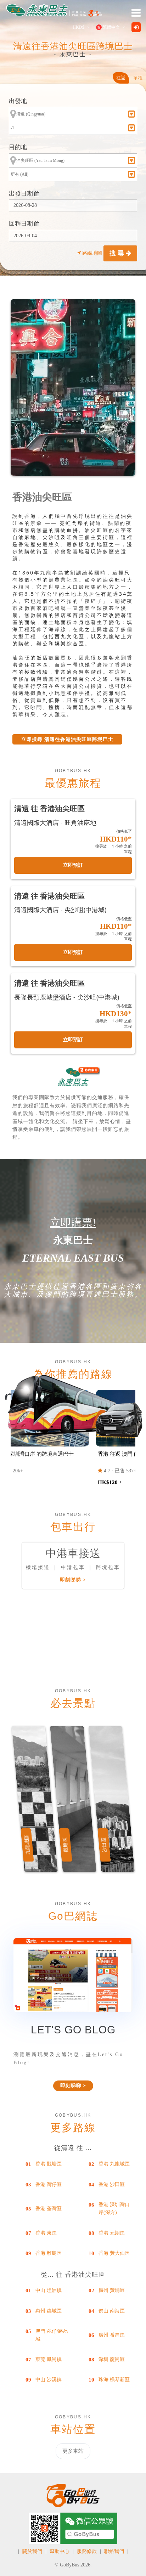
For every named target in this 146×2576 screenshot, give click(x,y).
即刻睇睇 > (73, 1580)
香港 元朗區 (112, 2233)
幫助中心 (60, 2551)
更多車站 (73, 2451)
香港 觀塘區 (49, 2164)
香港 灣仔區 (49, 2184)
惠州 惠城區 (49, 2311)
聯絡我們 (114, 2551)
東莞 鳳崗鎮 (49, 2359)
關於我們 (32, 2551)
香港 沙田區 (112, 2184)
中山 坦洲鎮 (49, 2290)
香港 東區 (46, 2233)
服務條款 (87, 2551)
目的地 (18, 147)
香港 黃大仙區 (114, 2253)
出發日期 (22, 194)
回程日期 (22, 224)
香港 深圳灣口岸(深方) (114, 2209)
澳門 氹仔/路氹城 (52, 2335)
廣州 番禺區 (112, 2335)
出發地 (18, 101)
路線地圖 (92, 253)
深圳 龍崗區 (112, 2359)
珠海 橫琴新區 (114, 2380)
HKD (78, 27)
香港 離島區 (49, 2253)
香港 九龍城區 (114, 2164)
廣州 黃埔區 (112, 2290)
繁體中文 (111, 27)
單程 (138, 78)
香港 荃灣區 (49, 2209)
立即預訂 (73, 865)
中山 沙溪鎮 (49, 2380)
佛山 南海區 (112, 2311)
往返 (121, 78)
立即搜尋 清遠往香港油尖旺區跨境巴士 (67, 739)
